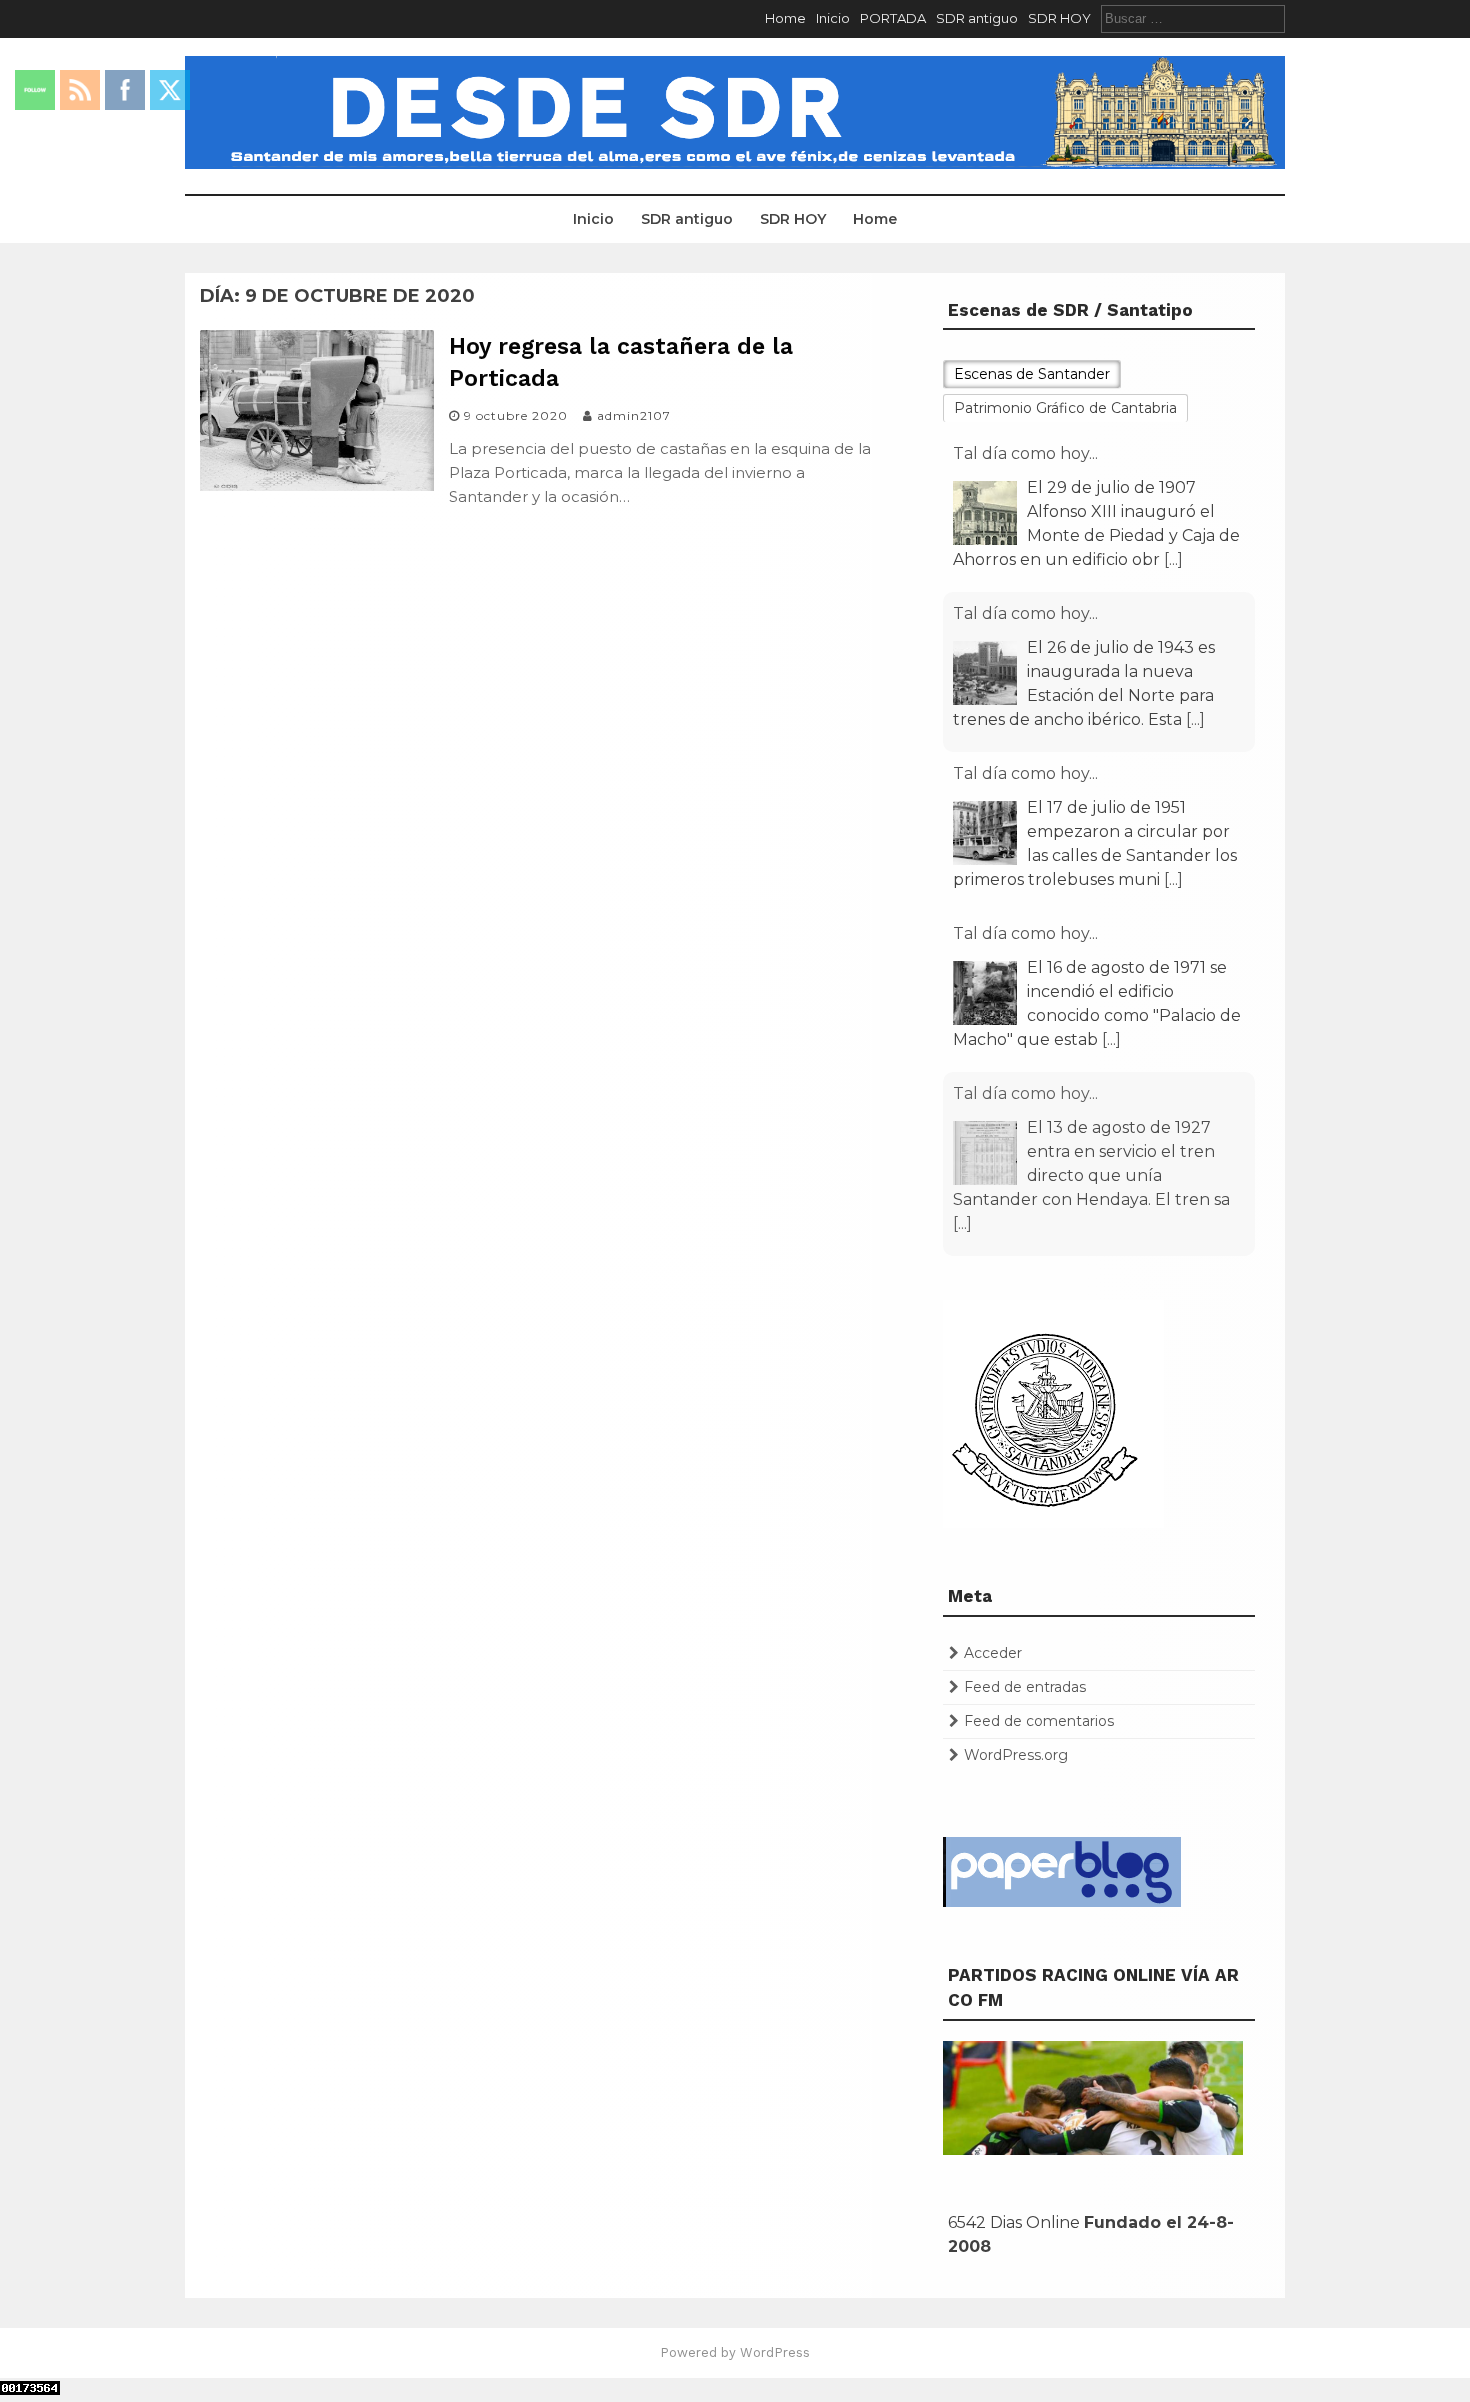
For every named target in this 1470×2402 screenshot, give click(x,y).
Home (785, 18)
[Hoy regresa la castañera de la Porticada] (317, 485)
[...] (1173, 559)
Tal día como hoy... (1025, 453)
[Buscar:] (1193, 18)
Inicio (833, 18)
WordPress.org (1016, 1755)
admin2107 (634, 415)
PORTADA (893, 18)
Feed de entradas (1025, 1687)
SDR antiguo (977, 18)
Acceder (993, 1653)
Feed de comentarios (1039, 1721)
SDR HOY (1059, 18)
